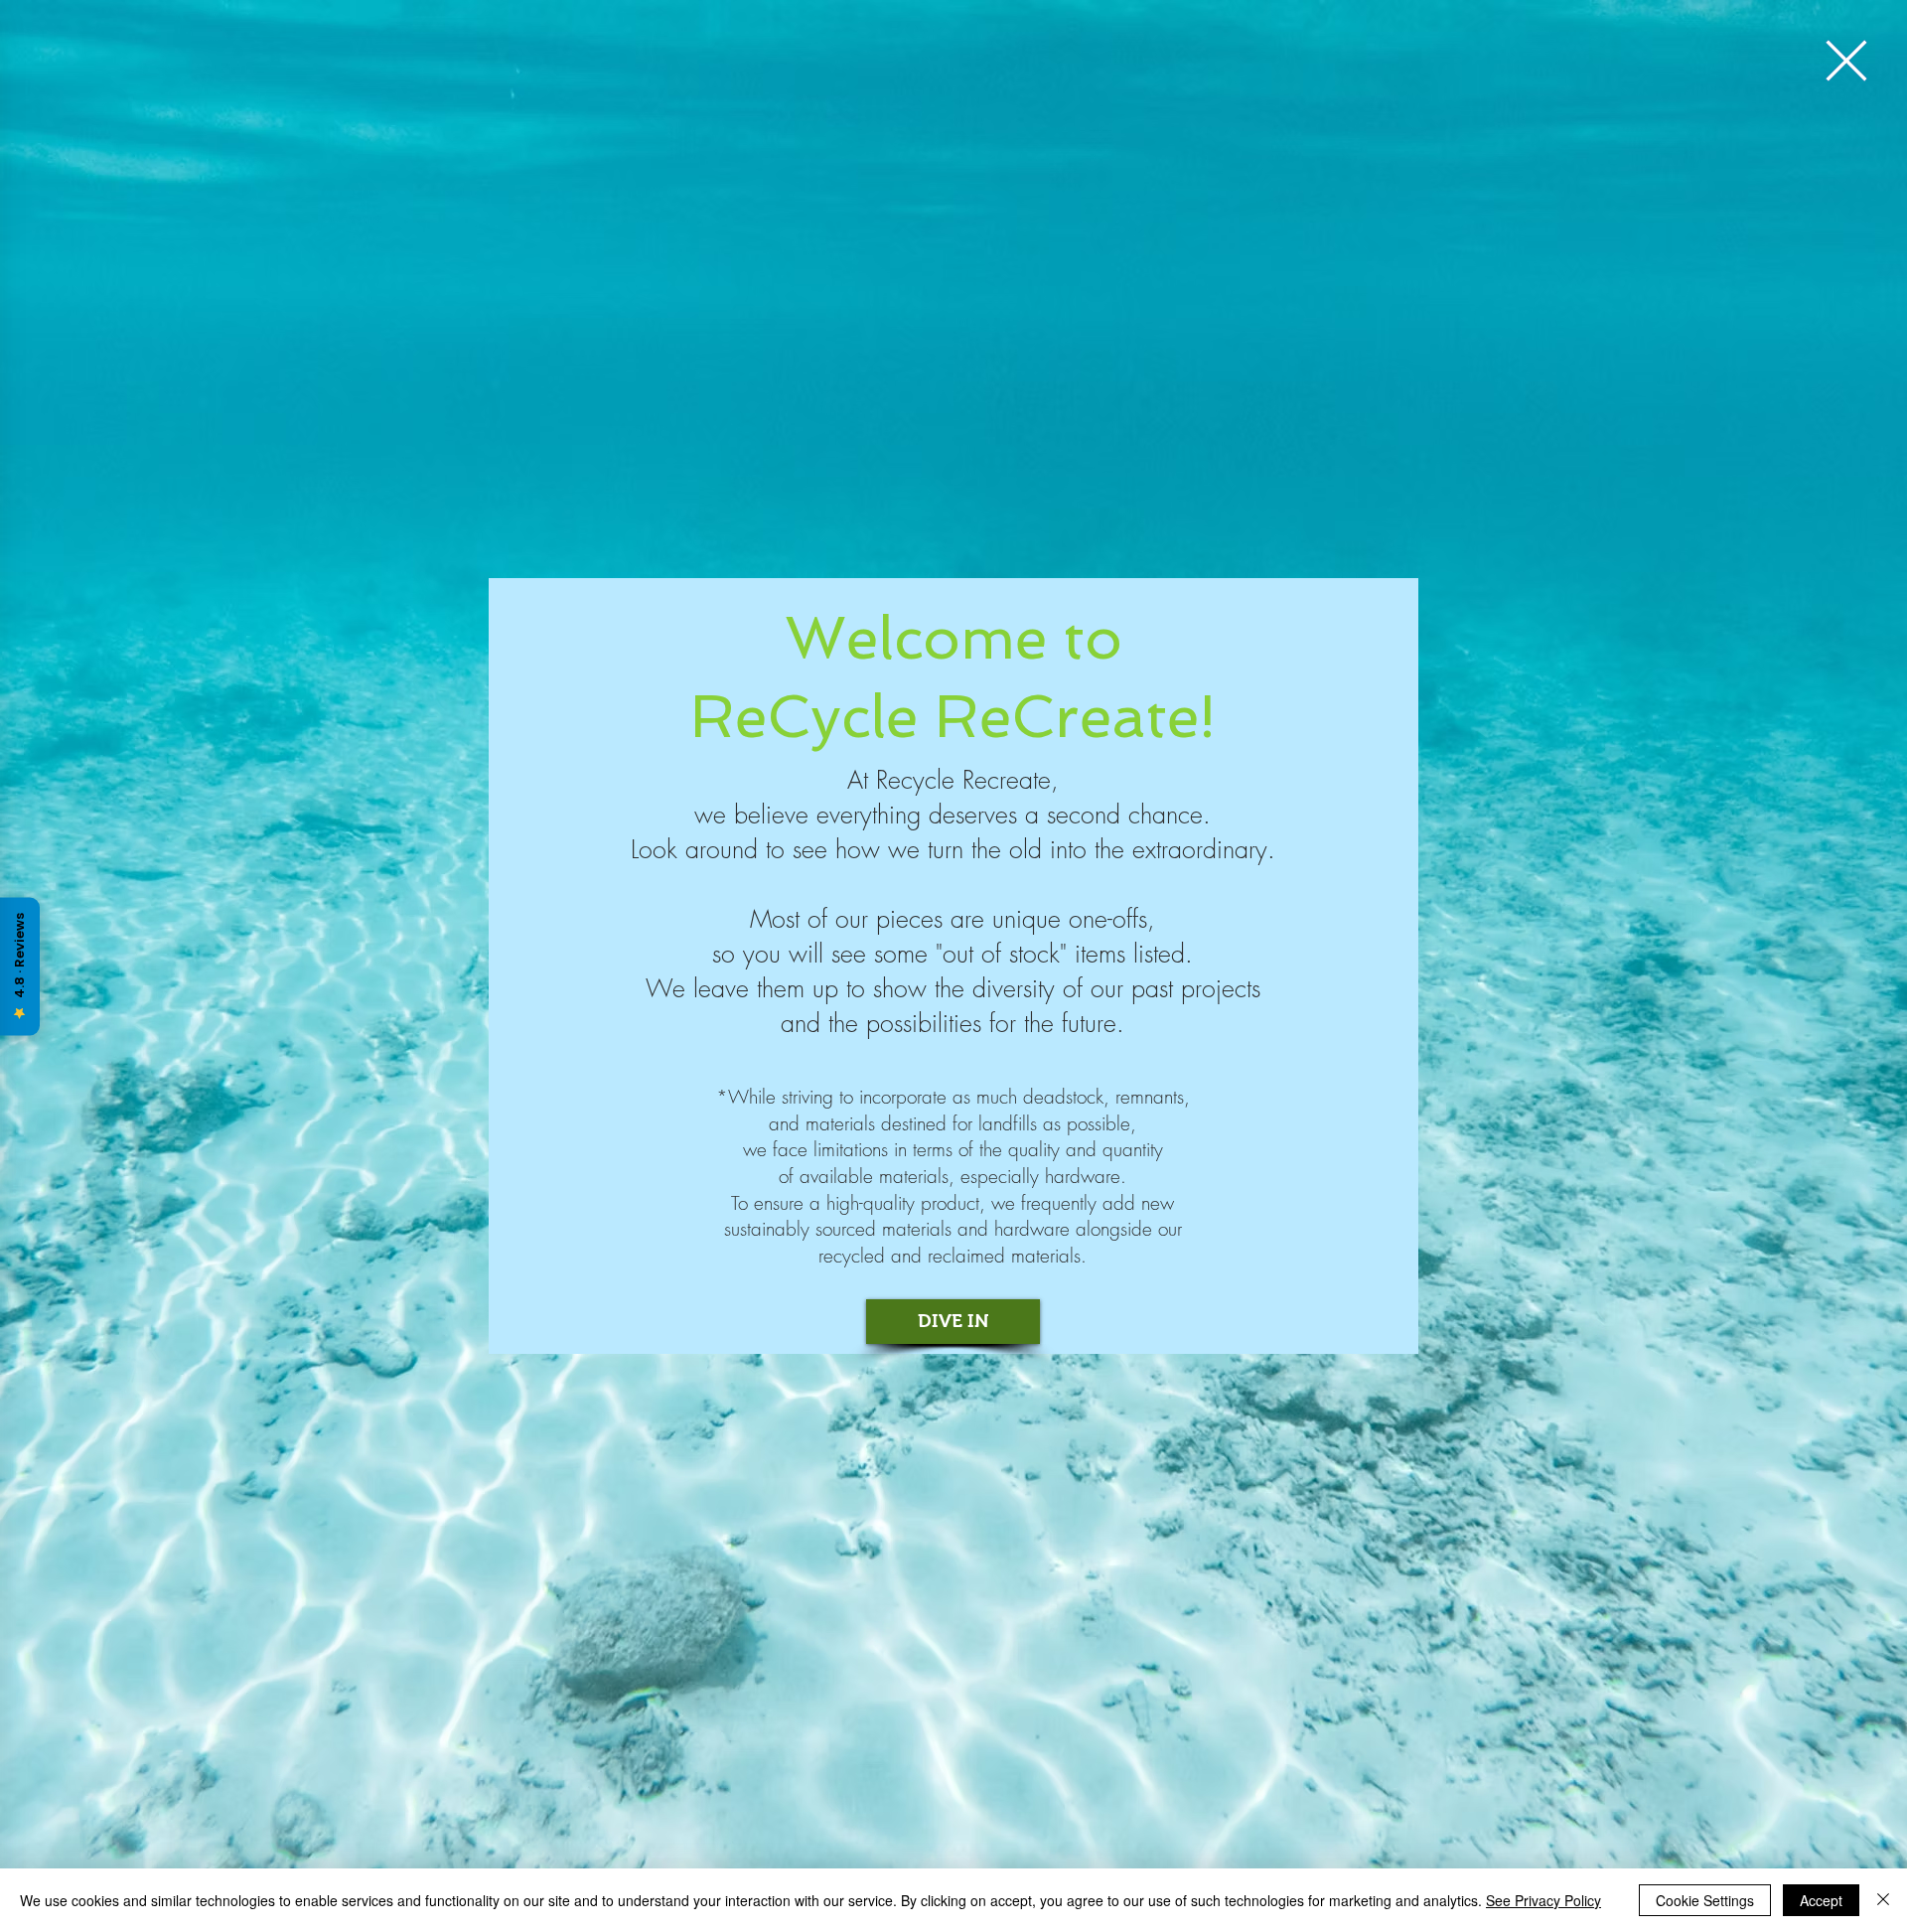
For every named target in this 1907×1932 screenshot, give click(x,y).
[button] (1846, 61)
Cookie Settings (1705, 1900)
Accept (1821, 1900)
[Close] (1883, 1900)
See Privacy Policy (1543, 1900)
